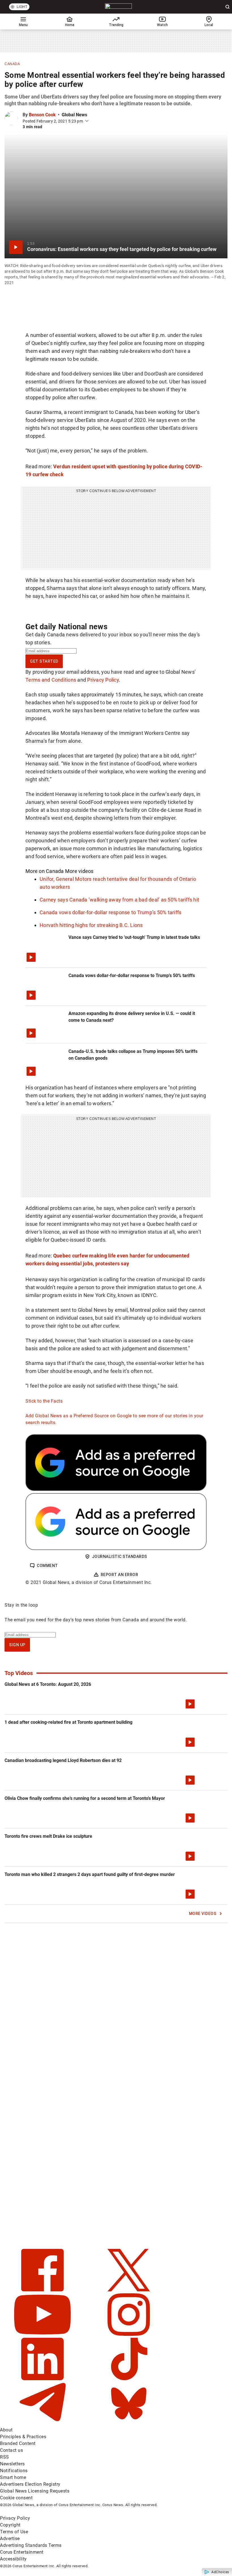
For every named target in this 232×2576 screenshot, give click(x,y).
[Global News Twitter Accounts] (129, 2290)
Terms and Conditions (51, 680)
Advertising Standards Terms (31, 2545)
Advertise (10, 2539)
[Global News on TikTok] (129, 2379)
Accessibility (13, 2559)
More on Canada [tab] (45, 871)
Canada (12, 64)
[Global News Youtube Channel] (43, 2334)
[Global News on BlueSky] (129, 2423)
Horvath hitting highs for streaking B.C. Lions (91, 925)
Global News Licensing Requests (35, 2491)
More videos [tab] (79, 871)
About (6, 2430)
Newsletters (12, 2464)
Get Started (44, 661)
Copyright (10, 2525)
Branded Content (18, 2443)
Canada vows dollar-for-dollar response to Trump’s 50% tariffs (110, 912)
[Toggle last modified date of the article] (87, 121)
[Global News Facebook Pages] (43, 2290)
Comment (47, 1566)
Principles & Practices (23, 2437)
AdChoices (220, 2572)
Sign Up (17, 1645)
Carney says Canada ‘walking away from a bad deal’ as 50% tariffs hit (119, 900)
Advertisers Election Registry (30, 2484)
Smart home (13, 2477)
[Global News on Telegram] (43, 2423)
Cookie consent (16, 2498)
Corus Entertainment (22, 2552)
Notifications (14, 2471)
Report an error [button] (120, 1575)
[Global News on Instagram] (129, 2334)
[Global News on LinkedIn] (43, 2379)
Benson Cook (42, 115)
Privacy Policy (103, 680)
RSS (5, 2457)
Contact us (11, 2450)
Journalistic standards (120, 1557)
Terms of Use (14, 2532)
